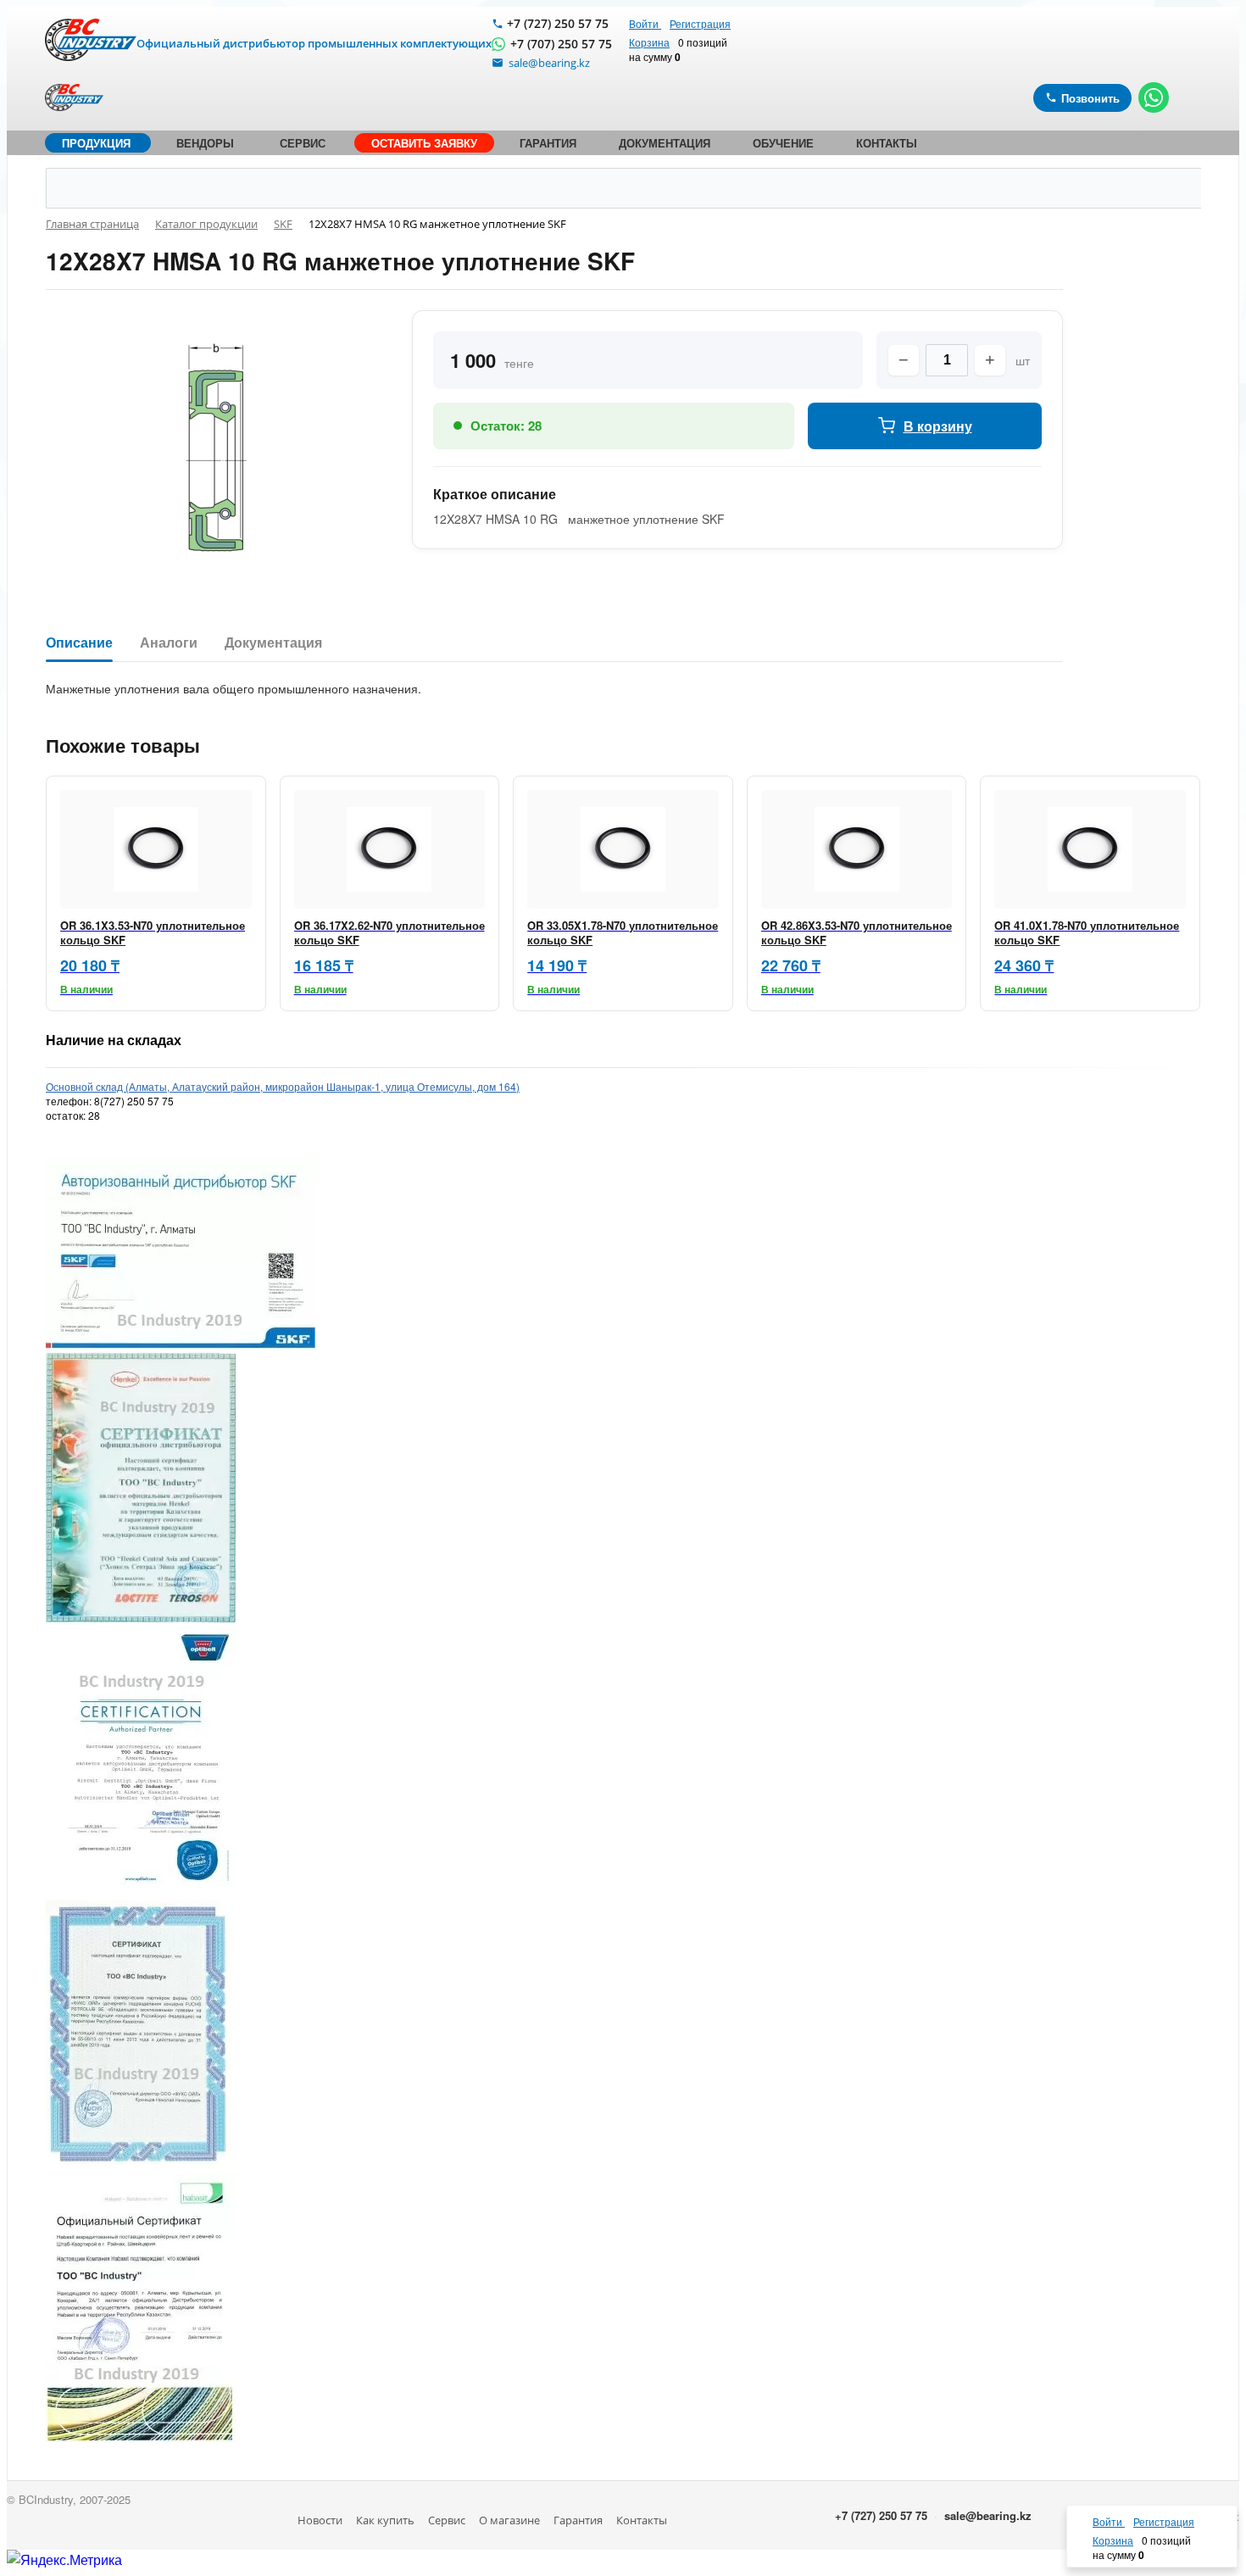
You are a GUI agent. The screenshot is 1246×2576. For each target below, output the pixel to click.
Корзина (649, 42)
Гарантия (578, 2520)
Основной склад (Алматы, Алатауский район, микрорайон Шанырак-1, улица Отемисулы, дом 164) (283, 1086)
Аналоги (169, 643)
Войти (645, 23)
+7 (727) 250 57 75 (558, 23)
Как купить (385, 2520)
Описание (79, 643)
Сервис (447, 2520)
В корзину (938, 426)
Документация (273, 643)
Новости (320, 2520)
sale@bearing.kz (988, 2515)
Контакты (642, 2520)
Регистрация (700, 23)
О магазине (509, 2520)
